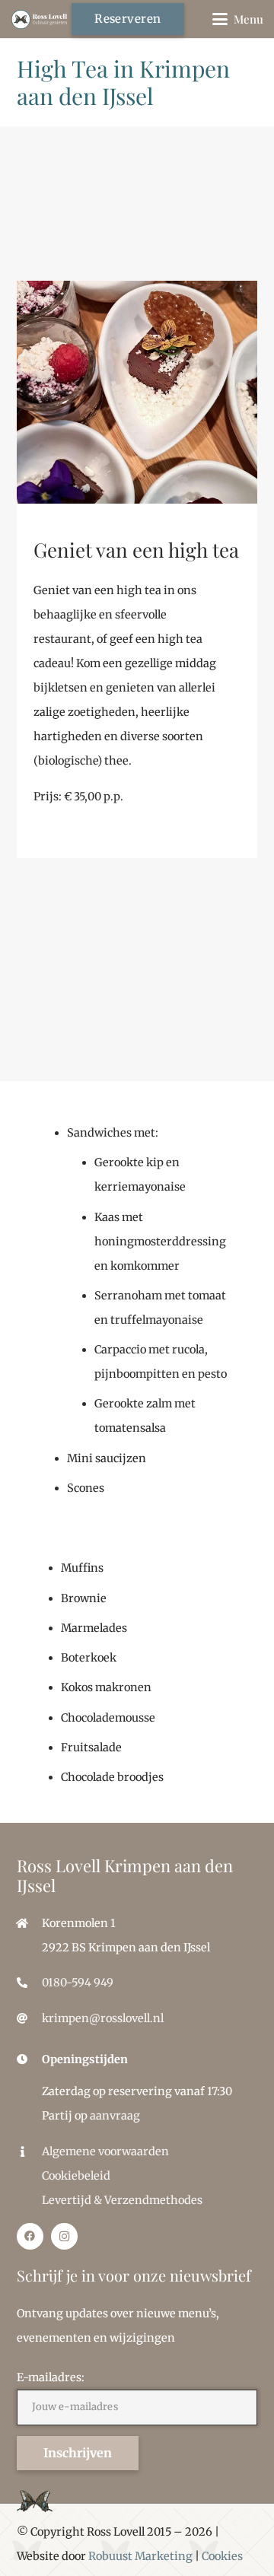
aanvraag (115, 2116)
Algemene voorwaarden (105, 2151)
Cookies (222, 2556)
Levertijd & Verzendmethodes (122, 2200)
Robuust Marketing (140, 2556)
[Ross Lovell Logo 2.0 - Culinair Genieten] (40, 19)
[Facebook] (30, 2236)
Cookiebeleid (76, 2176)
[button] (238, 19)
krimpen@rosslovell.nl (103, 2018)
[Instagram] (64, 2236)
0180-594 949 (78, 1983)
